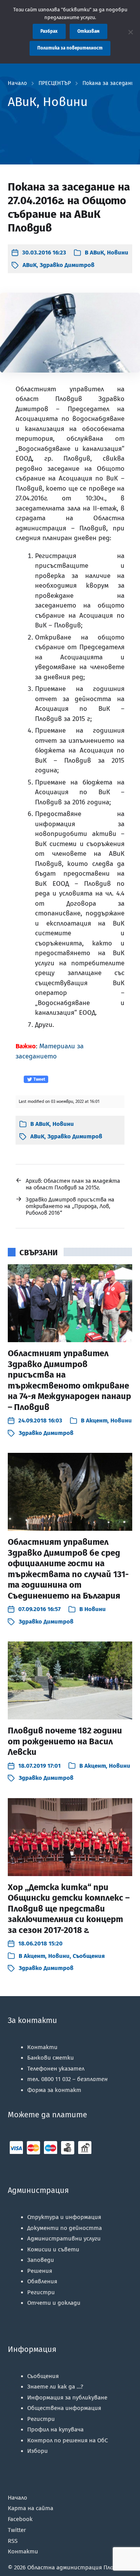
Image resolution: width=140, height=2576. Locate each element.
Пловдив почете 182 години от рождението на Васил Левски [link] (65, 1741)
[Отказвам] (130, 32)
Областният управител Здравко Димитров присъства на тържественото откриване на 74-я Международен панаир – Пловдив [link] (69, 1380)
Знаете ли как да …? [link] (55, 2387)
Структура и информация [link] (64, 2217)
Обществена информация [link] (64, 2408)
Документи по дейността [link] (65, 2228)
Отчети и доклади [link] (54, 2303)
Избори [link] (38, 2451)
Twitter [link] (17, 2530)
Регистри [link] (41, 2292)
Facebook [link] (20, 2519)
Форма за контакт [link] (54, 2090)
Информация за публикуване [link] (67, 2398)
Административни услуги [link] (64, 2239)
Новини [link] (118, 253)
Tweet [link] (39, 1079)
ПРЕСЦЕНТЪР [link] (55, 83)
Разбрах (49, 31)
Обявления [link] (42, 2281)
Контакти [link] (42, 2047)
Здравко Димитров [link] (67, 265)
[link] (39, 253)
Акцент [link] (97, 1421)
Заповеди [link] (41, 2260)
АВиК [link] (97, 253)
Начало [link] (17, 83)
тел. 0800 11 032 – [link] (67, 2079)
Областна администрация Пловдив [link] (77, 2567)
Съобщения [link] (89, 1956)
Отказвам (88, 31)
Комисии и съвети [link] (53, 2249)
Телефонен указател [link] (56, 2069)
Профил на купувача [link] (55, 2429)
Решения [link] (40, 2271)
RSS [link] (13, 2541)
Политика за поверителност (70, 48)
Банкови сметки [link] (51, 2058)
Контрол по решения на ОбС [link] (67, 2440)
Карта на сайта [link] (31, 2508)
